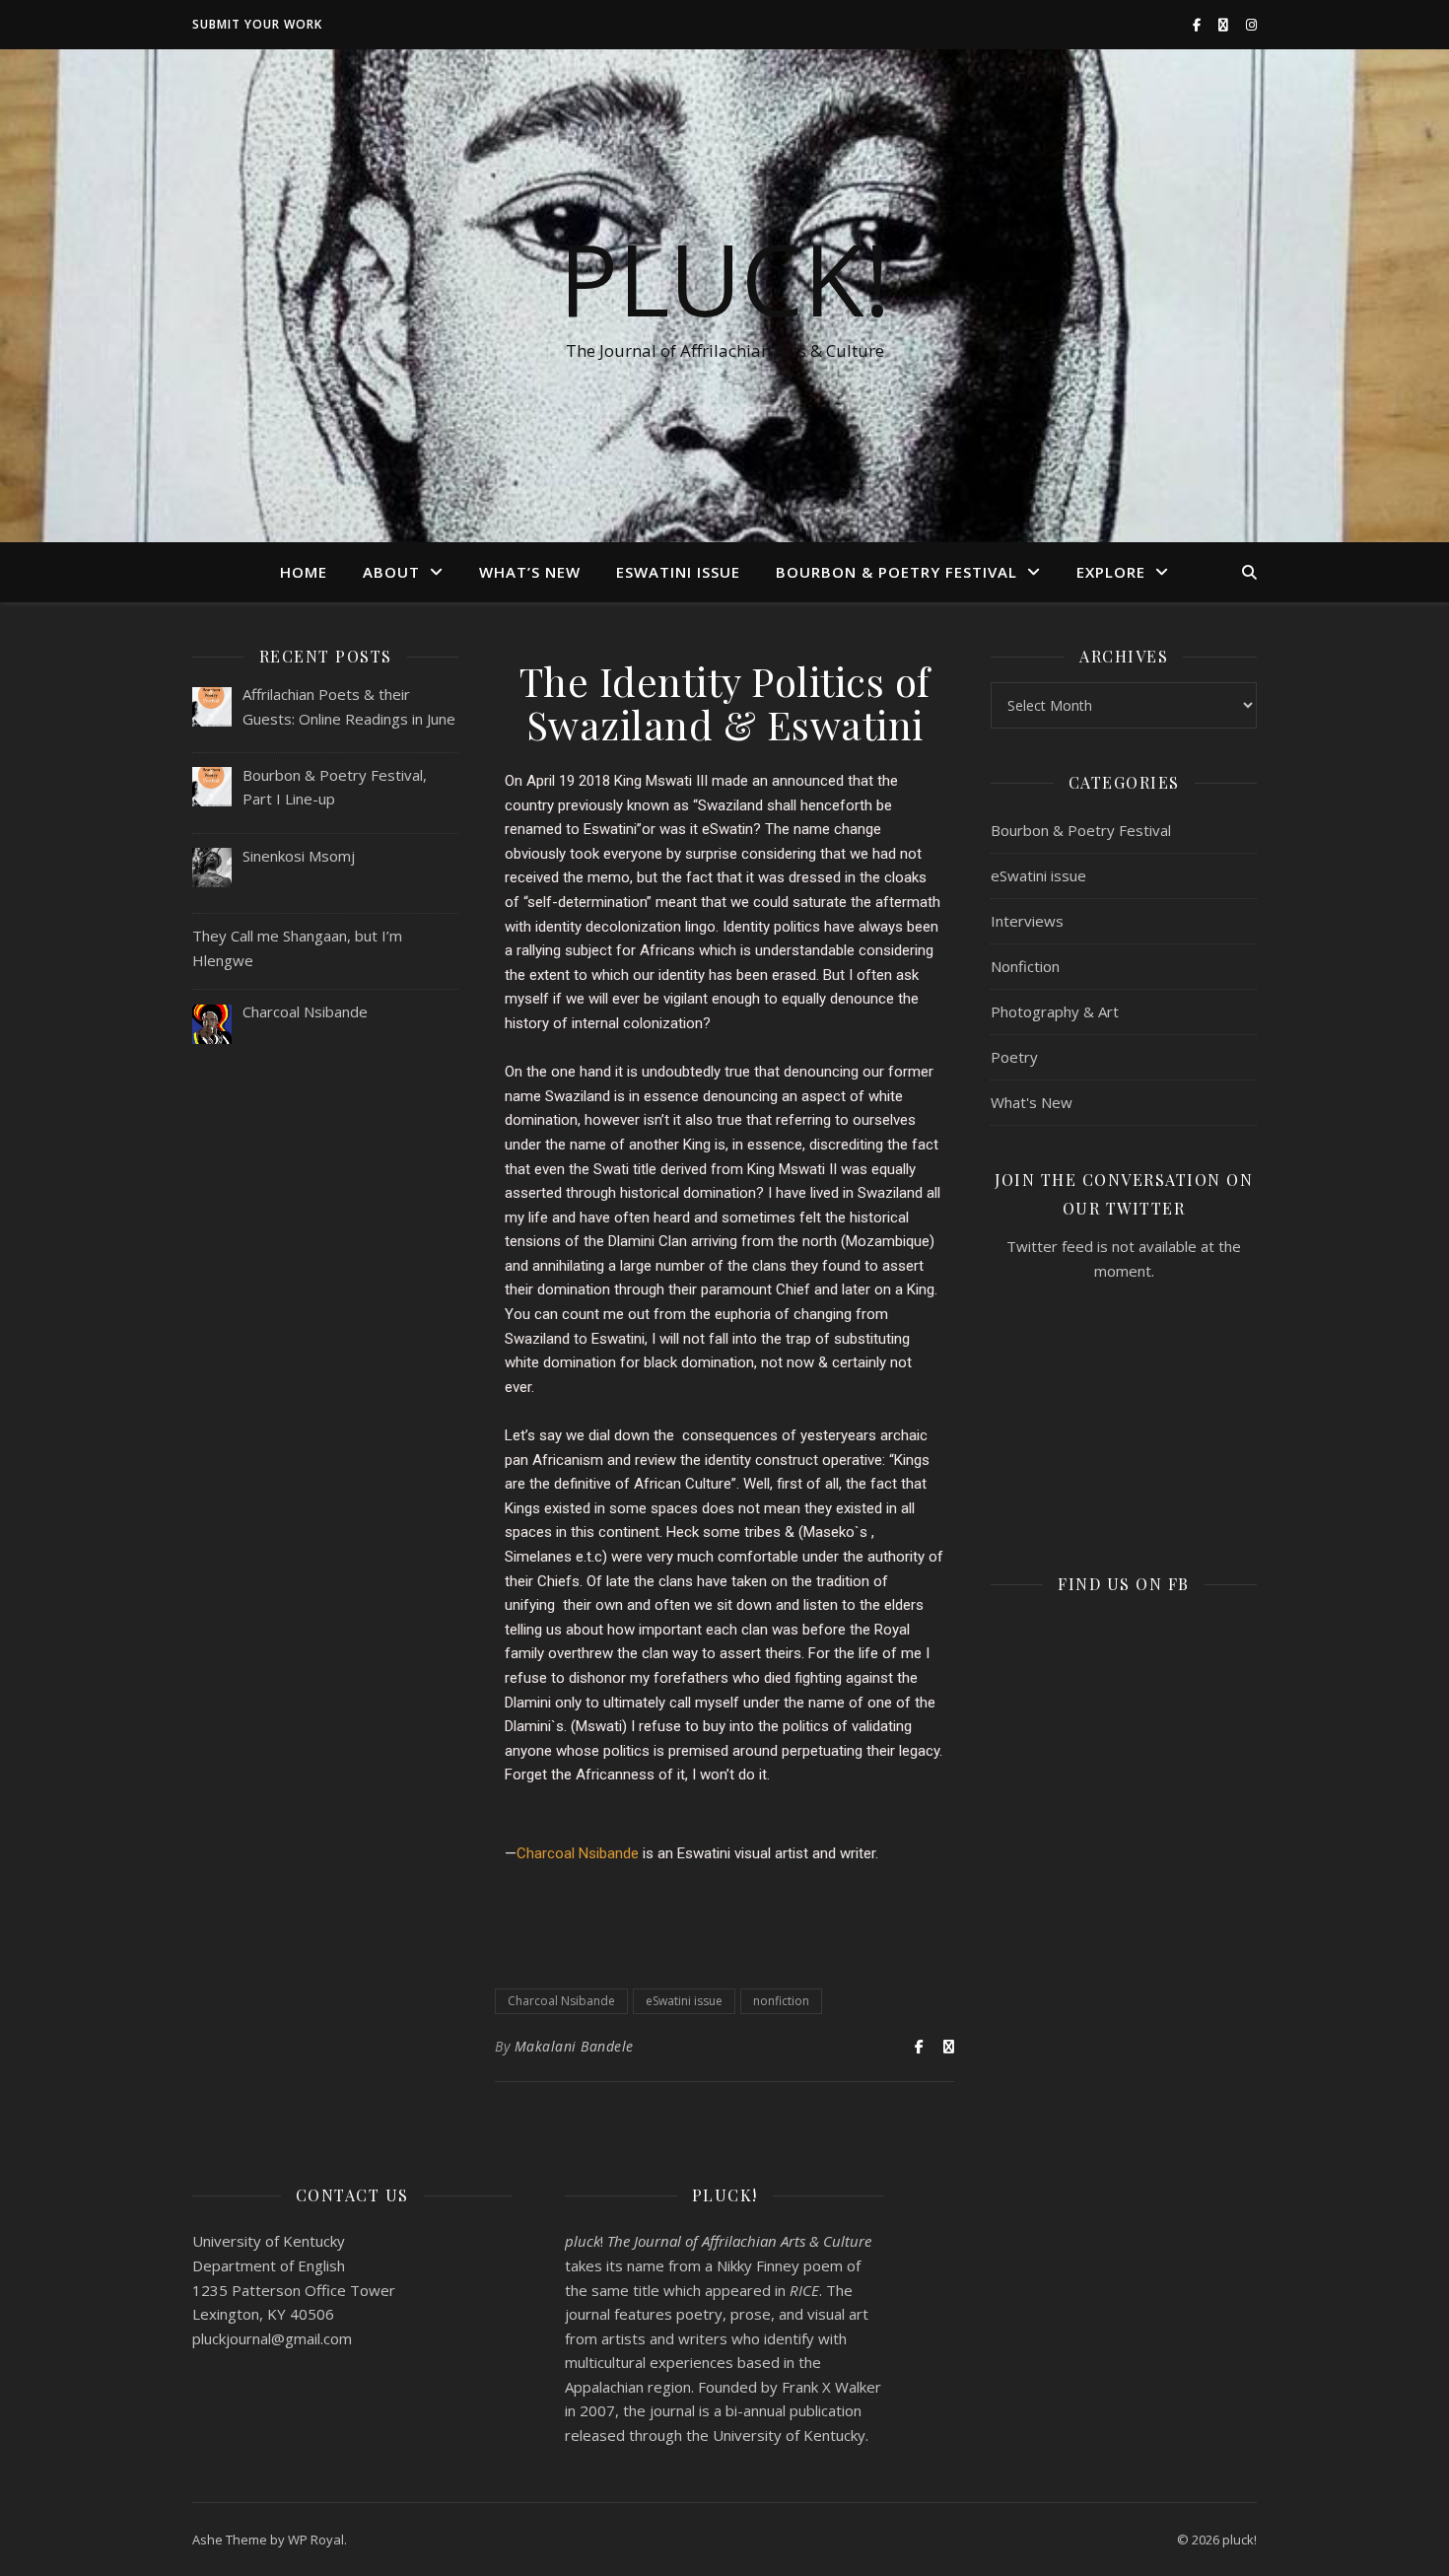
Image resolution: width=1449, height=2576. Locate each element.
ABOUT (391, 572)
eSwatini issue (678, 572)
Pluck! (724, 278)
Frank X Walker (831, 2387)
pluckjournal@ (272, 2338)
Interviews (1027, 921)
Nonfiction (1025, 966)
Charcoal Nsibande (578, 1853)
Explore (1111, 572)
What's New (1032, 1102)
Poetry (1014, 1057)
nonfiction (781, 2001)
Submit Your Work (257, 24)
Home (304, 572)
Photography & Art (1055, 1011)
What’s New (530, 572)
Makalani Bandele (574, 2046)
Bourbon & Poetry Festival (897, 572)
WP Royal (316, 2540)
